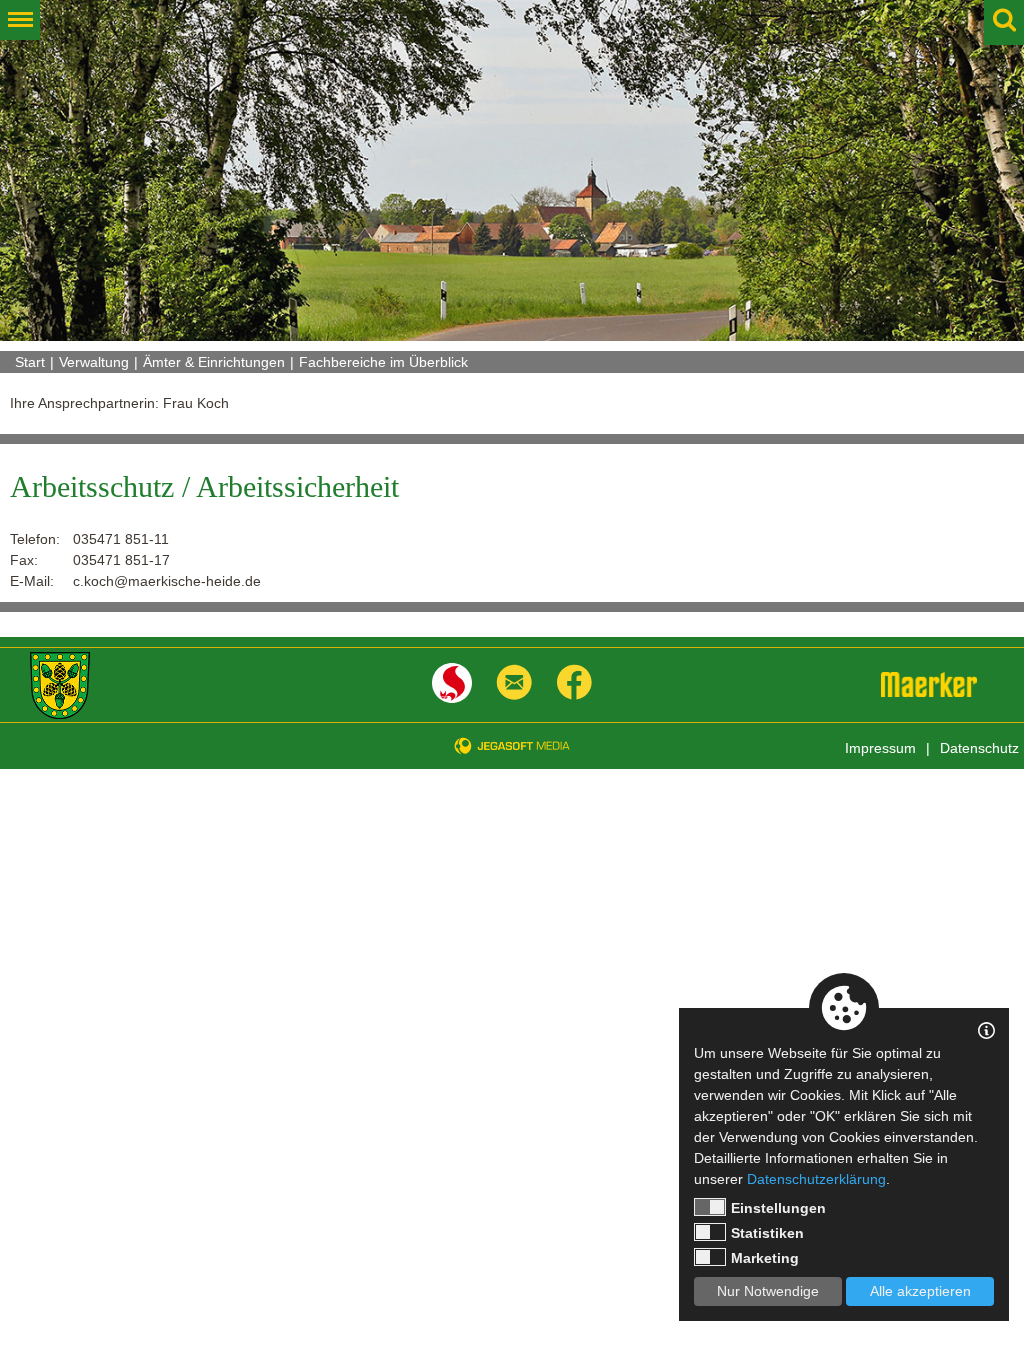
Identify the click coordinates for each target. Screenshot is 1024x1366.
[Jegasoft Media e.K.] (512, 745)
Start (30, 362)
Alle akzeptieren (920, 1291)
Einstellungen (778, 1208)
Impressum (880, 748)
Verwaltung (94, 362)
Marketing (765, 1258)
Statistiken (767, 1233)
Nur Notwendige (768, 1291)
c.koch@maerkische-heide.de (167, 581)
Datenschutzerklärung (816, 1179)
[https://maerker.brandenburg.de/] (929, 684)
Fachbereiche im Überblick (383, 362)
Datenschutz (979, 748)
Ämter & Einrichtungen (214, 362)
